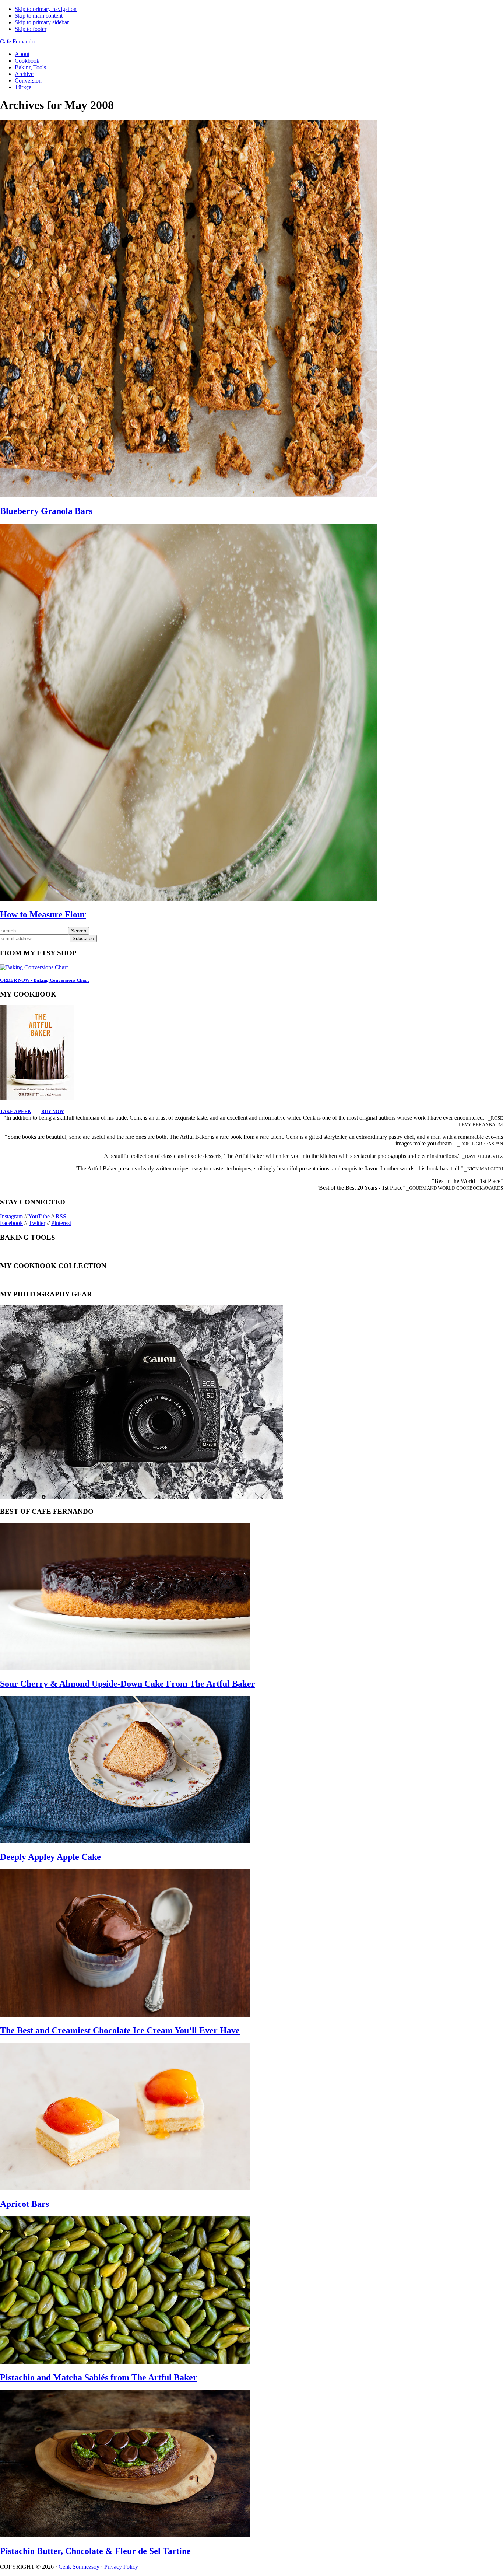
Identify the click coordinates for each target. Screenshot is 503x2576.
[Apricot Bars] (125, 2188)
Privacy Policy (121, 2567)
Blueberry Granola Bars (46, 511)
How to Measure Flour (43, 914)
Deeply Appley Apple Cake (50, 1857)
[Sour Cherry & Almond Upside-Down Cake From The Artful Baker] (125, 1668)
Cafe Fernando (17, 41)
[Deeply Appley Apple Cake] (125, 1841)
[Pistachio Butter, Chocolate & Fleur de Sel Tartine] (125, 2535)
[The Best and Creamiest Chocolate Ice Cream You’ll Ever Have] (125, 2015)
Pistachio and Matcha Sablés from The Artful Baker (99, 2377)
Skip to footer (31, 29)
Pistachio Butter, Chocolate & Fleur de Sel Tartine (95, 2551)
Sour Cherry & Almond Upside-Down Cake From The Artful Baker (128, 1684)
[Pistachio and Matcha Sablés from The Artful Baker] (125, 2362)
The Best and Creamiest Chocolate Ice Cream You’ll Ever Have (120, 2030)
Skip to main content (39, 16)
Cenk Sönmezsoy (79, 2567)
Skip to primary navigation (46, 9)
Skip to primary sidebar (42, 22)
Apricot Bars (24, 2204)
